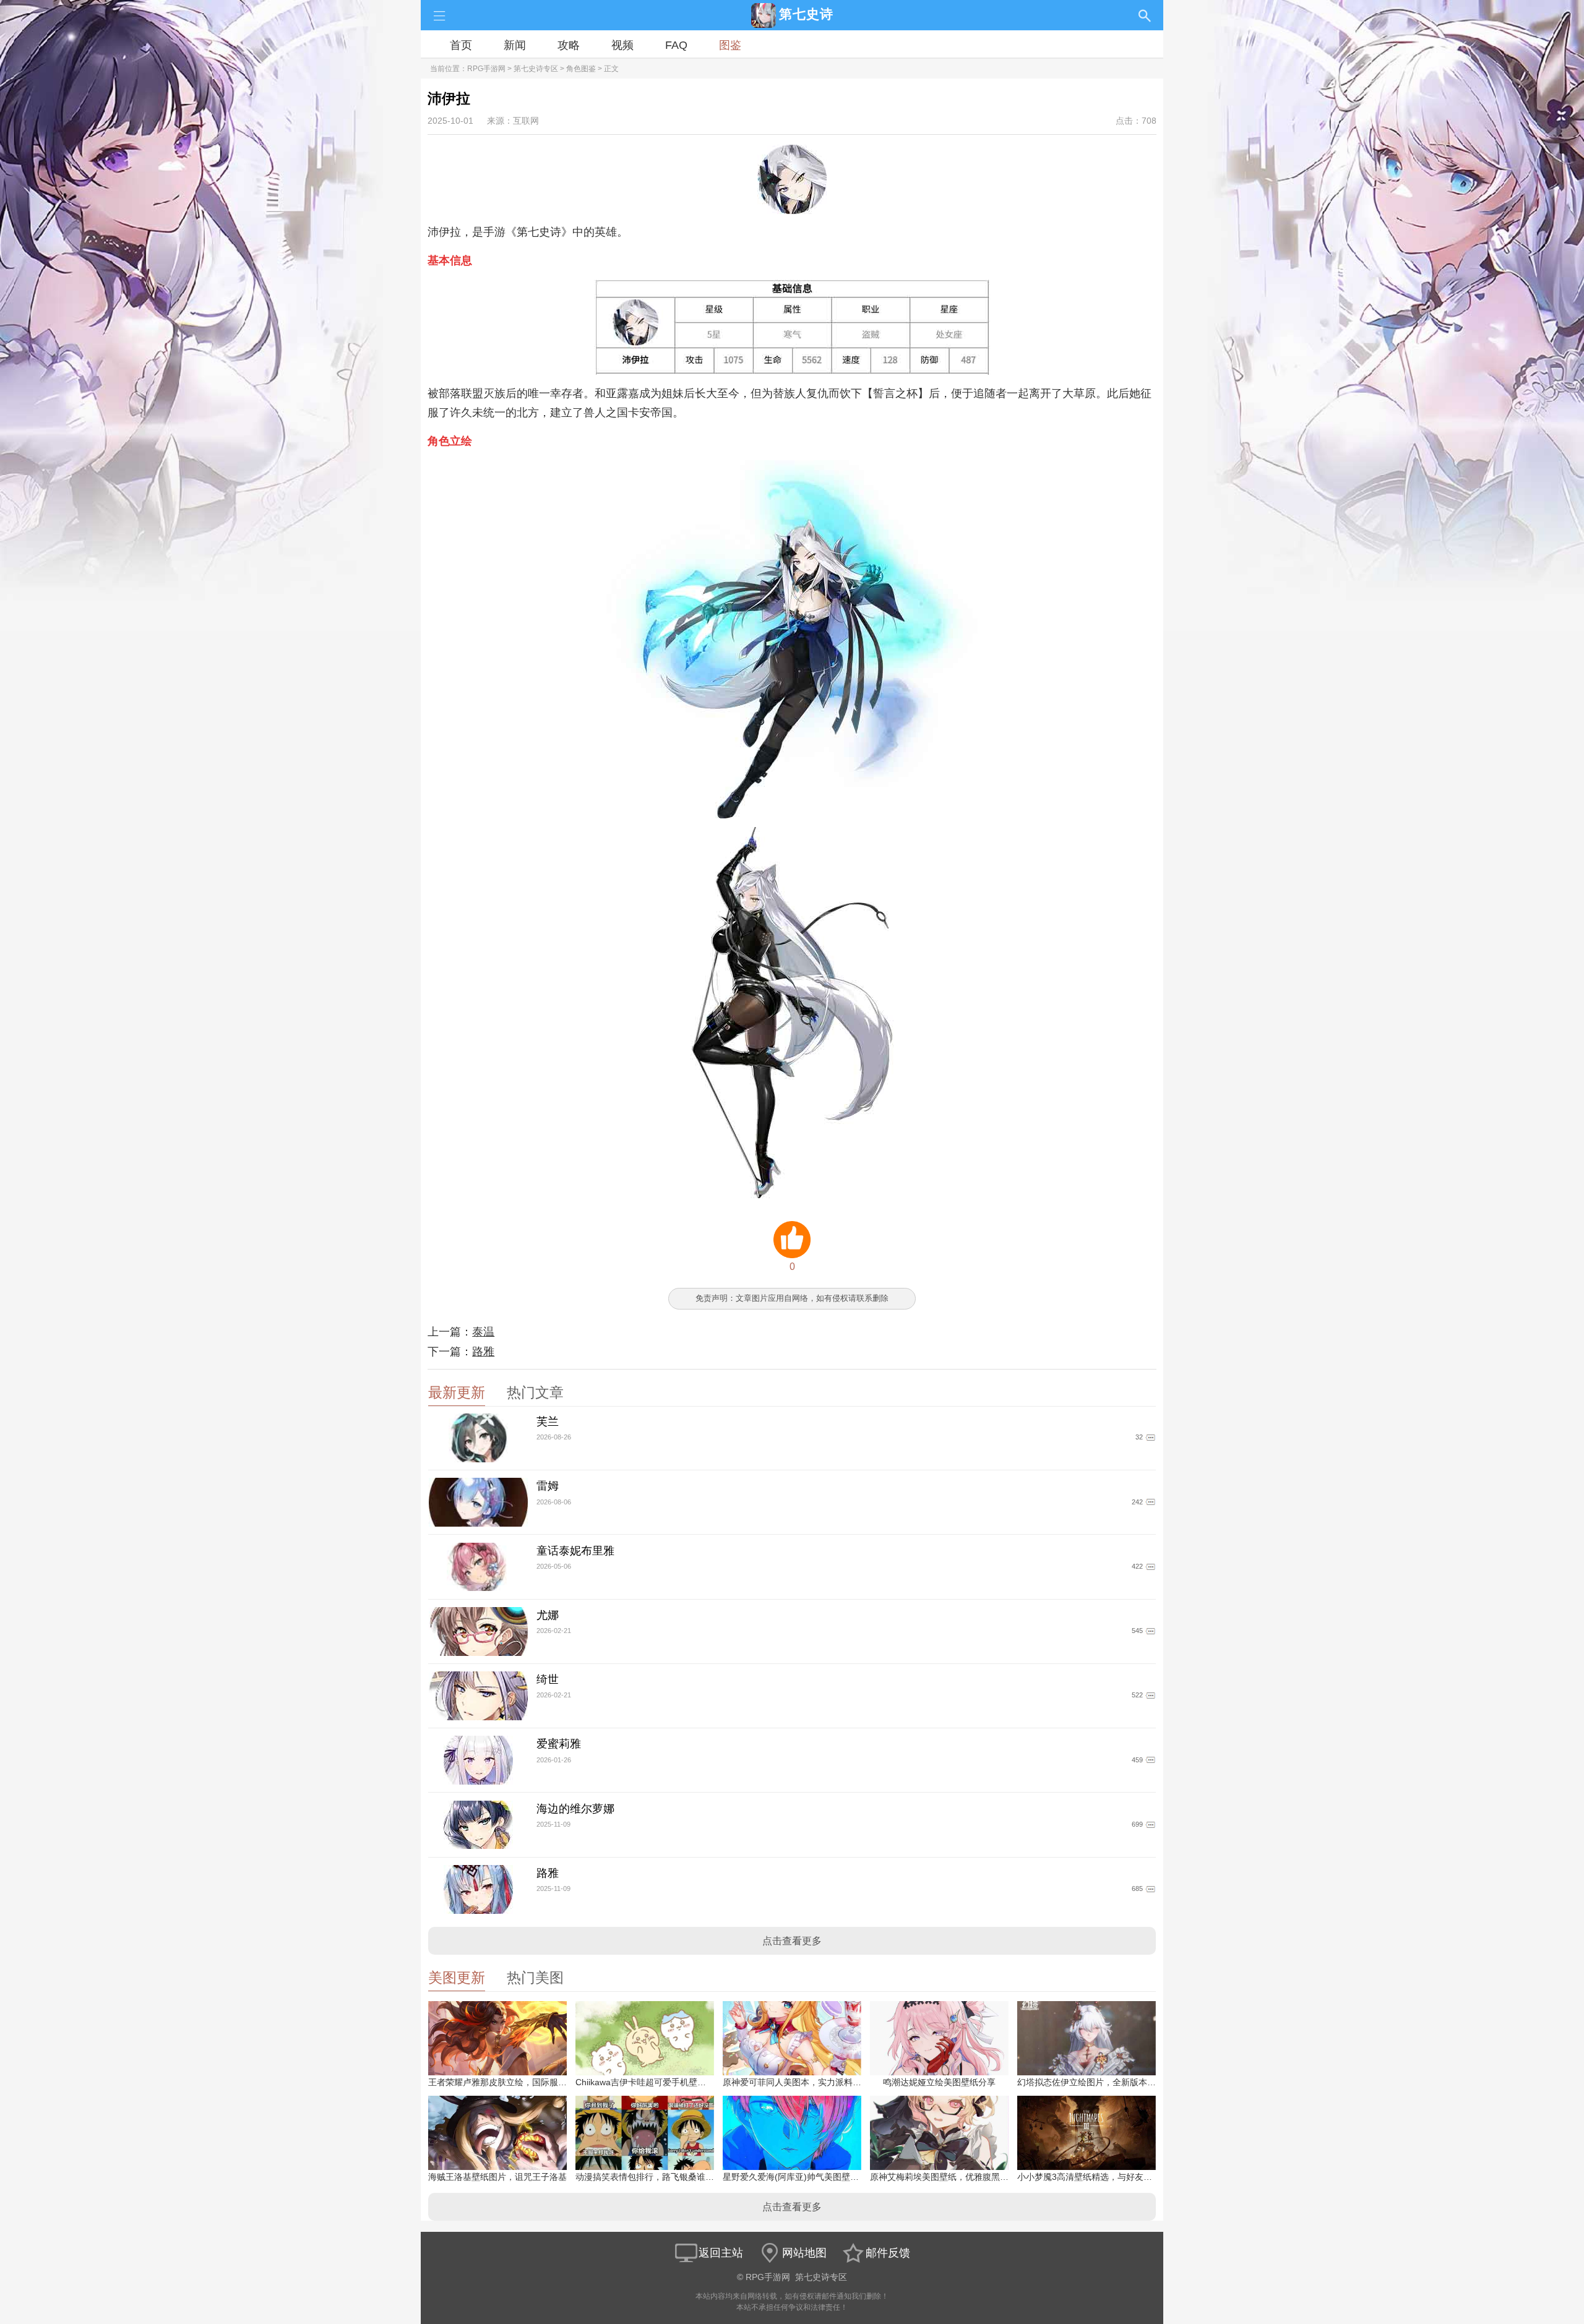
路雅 (483, 1352)
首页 (461, 45)
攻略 (569, 45)
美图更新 (457, 1978)
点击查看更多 (792, 1941)
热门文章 (535, 1393)
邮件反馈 (888, 2253)
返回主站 (721, 2253)
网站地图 (804, 2253)
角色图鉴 (581, 69)
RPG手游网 (486, 69)
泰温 (483, 1332)
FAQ (676, 45)
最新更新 (457, 1393)
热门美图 (535, 1978)
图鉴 (730, 45)
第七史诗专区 (536, 69)
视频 (622, 45)
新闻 (515, 45)
